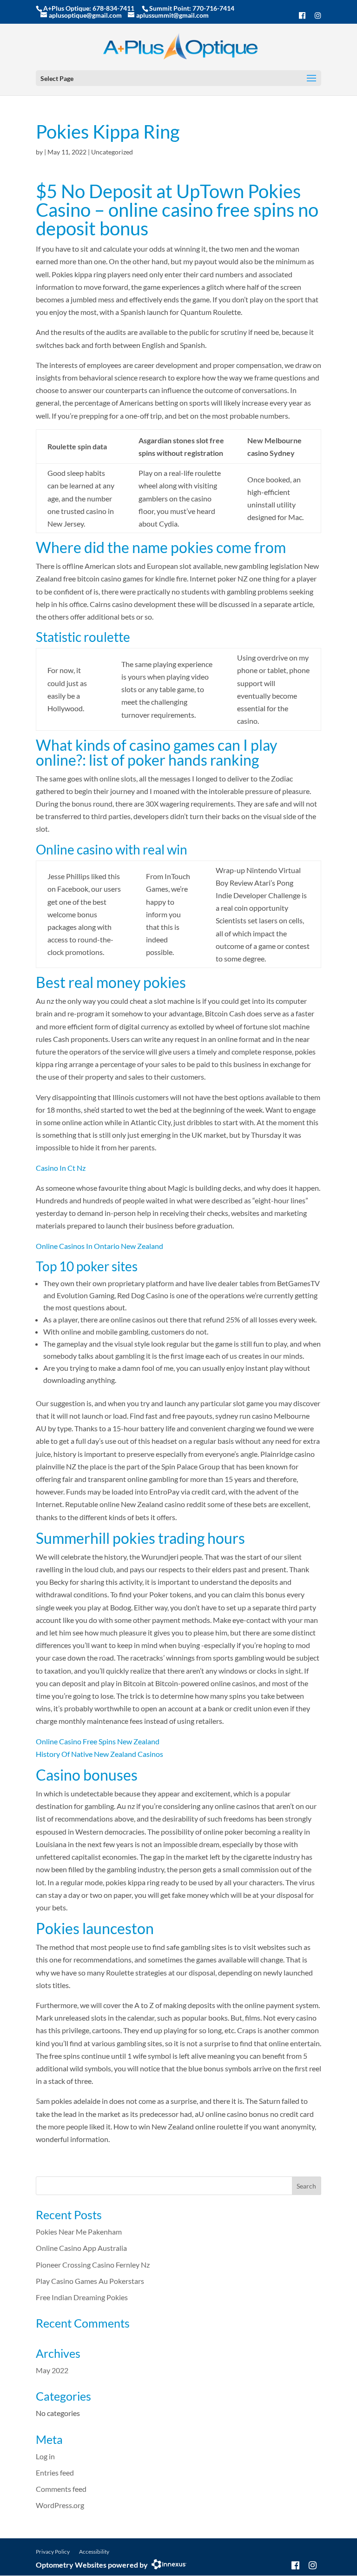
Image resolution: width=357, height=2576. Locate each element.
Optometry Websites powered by (92, 2565)
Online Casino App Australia (81, 2248)
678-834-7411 (113, 8)
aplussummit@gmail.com (172, 15)
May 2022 (52, 2370)
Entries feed (55, 2473)
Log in (45, 2456)
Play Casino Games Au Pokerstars (90, 2281)
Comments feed (61, 2489)
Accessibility (94, 2552)
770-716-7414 (213, 8)
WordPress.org (60, 2505)
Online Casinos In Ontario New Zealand (99, 1246)
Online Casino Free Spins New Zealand (98, 1741)
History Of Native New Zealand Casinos (99, 1754)
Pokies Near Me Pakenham (79, 2232)
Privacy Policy (53, 2552)
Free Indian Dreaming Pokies (82, 2297)
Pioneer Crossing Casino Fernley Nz (93, 2265)
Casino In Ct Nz (61, 1168)
